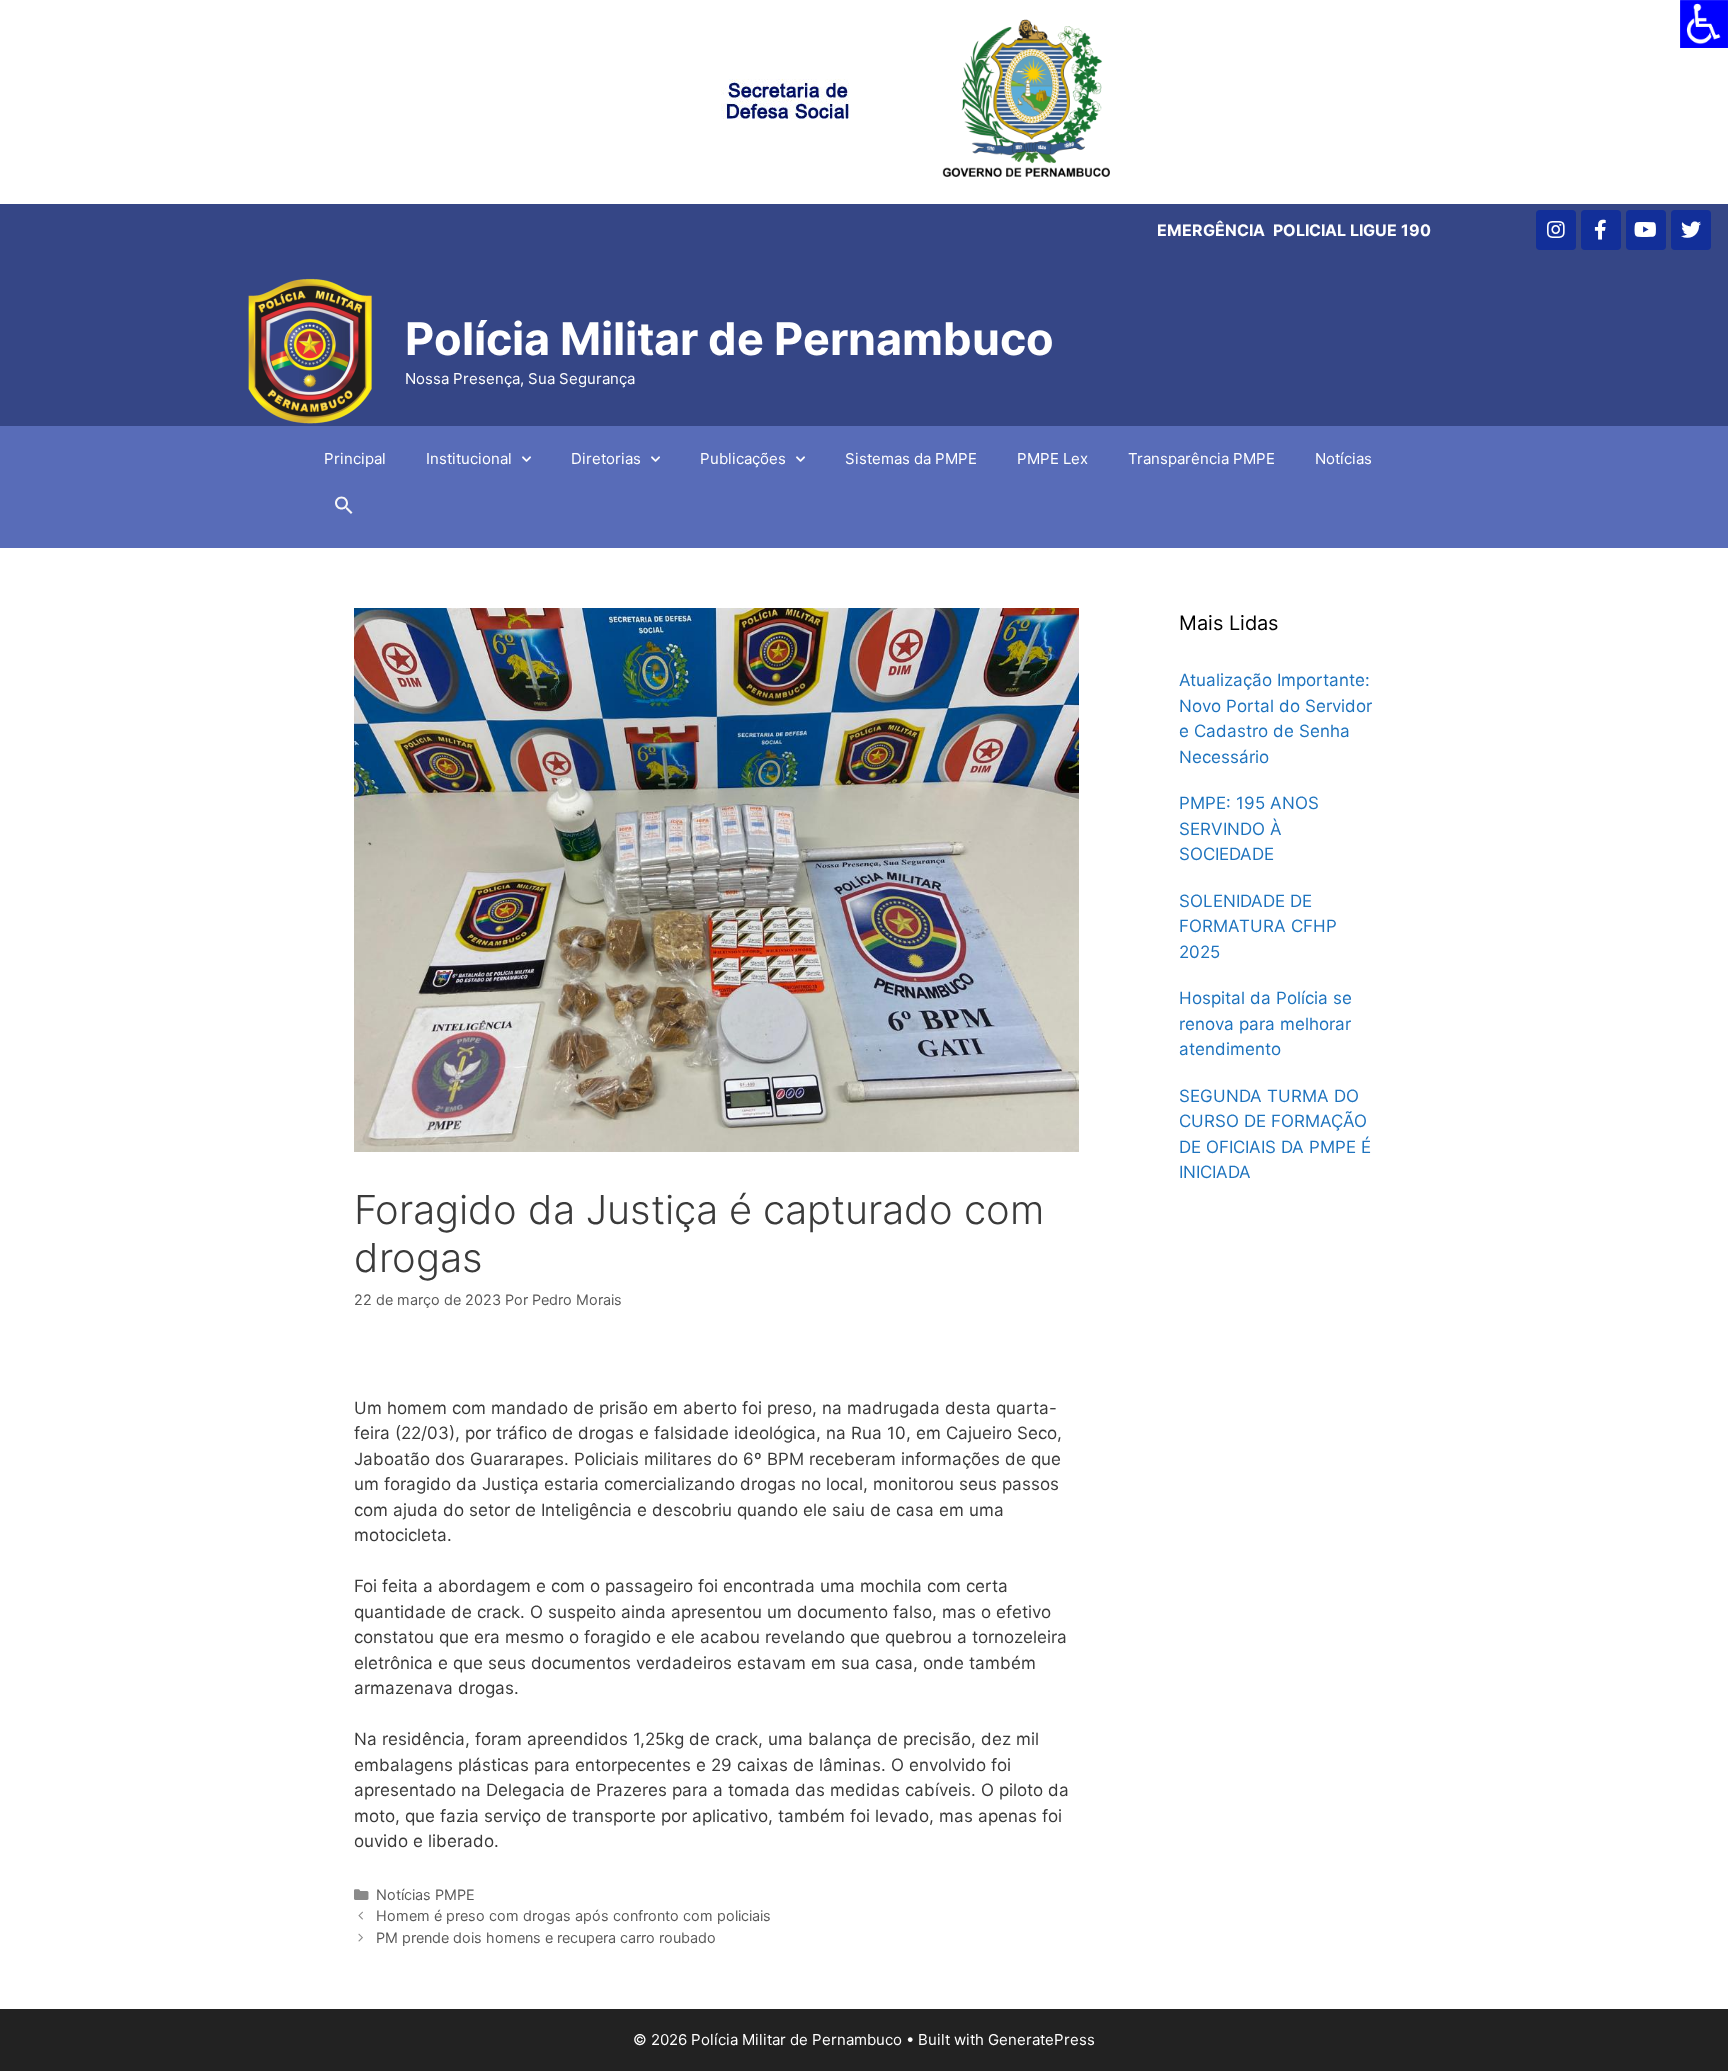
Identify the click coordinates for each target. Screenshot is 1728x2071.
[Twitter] (1691, 230)
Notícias (1343, 458)
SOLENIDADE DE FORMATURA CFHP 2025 (1258, 926)
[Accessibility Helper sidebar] (1704, 24)
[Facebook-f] (1601, 230)
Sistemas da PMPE (911, 458)
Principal (355, 458)
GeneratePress (1041, 2039)
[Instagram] (1556, 230)
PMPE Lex (1052, 458)
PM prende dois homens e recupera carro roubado (546, 1937)
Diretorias (606, 458)
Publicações (743, 458)
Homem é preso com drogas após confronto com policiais (573, 1915)
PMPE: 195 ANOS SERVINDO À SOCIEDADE (1249, 828)
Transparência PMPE (1201, 458)
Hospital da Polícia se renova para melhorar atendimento (1265, 1023)
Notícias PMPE (425, 1894)
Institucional (469, 458)
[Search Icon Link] (344, 510)
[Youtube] (1646, 230)
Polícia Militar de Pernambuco (729, 338)
